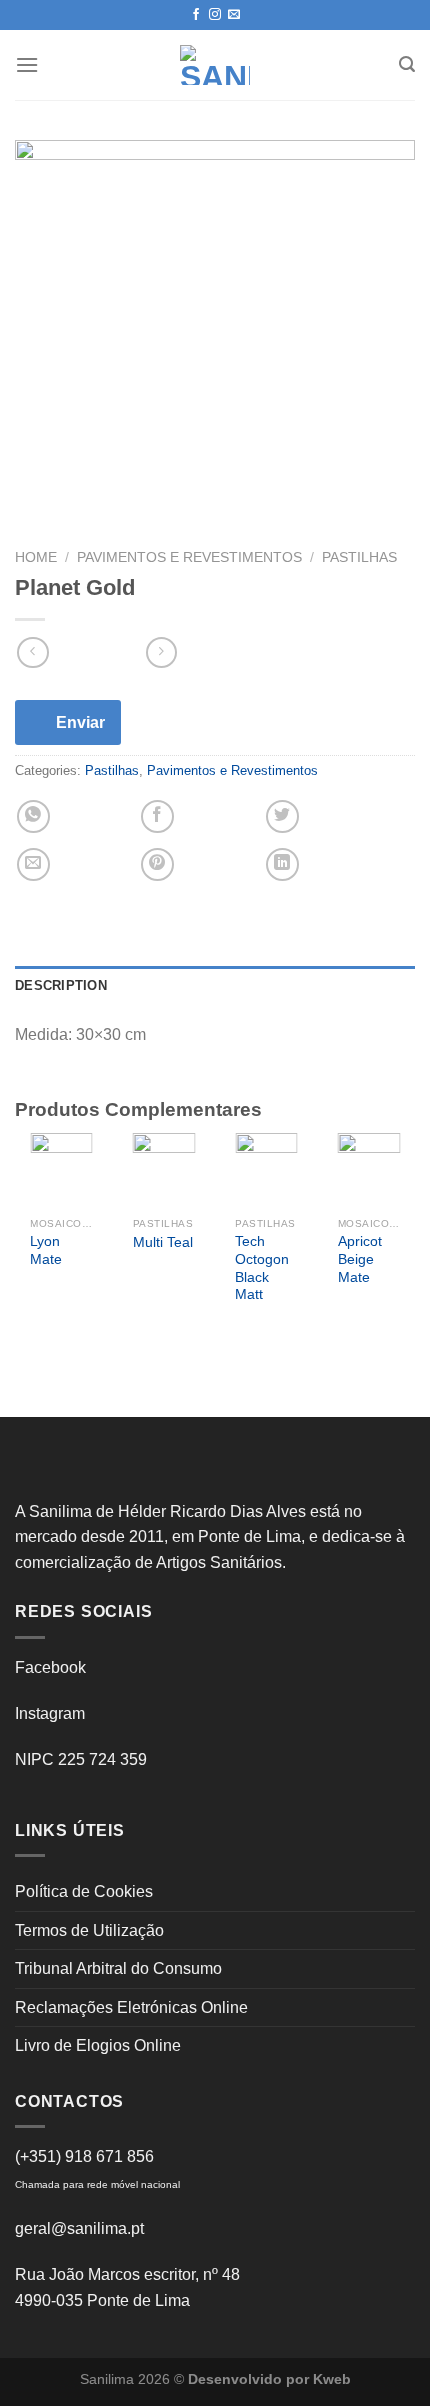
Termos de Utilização (89, 1930)
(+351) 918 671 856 (84, 2156)
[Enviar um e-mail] (234, 15)
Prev (41, 1245)
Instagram (50, 1713)
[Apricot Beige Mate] (369, 1170)
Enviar (80, 722)
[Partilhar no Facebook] (157, 816)
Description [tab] (61, 985)
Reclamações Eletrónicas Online (131, 2007)
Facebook (50, 1667)
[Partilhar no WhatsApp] (33, 816)
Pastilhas (359, 557)
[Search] (407, 64)
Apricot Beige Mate (360, 1259)
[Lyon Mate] (61, 1170)
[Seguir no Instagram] (215, 15)
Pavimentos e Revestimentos (189, 557)
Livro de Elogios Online (98, 2045)
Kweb (332, 2379)
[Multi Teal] (164, 1170)
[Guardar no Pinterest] (157, 864)
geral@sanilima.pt (79, 2228)
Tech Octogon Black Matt (262, 1268)
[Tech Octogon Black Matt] (266, 1170)
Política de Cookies (84, 1891)
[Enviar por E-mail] (33, 864)
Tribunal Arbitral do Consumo (118, 1968)
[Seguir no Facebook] (196, 15)
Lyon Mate (46, 1250)
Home (36, 557)
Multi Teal (163, 1242)
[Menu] (27, 64)
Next (389, 1245)
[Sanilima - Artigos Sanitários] (215, 65)
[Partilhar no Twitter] (282, 816)
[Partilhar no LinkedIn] (282, 864)
